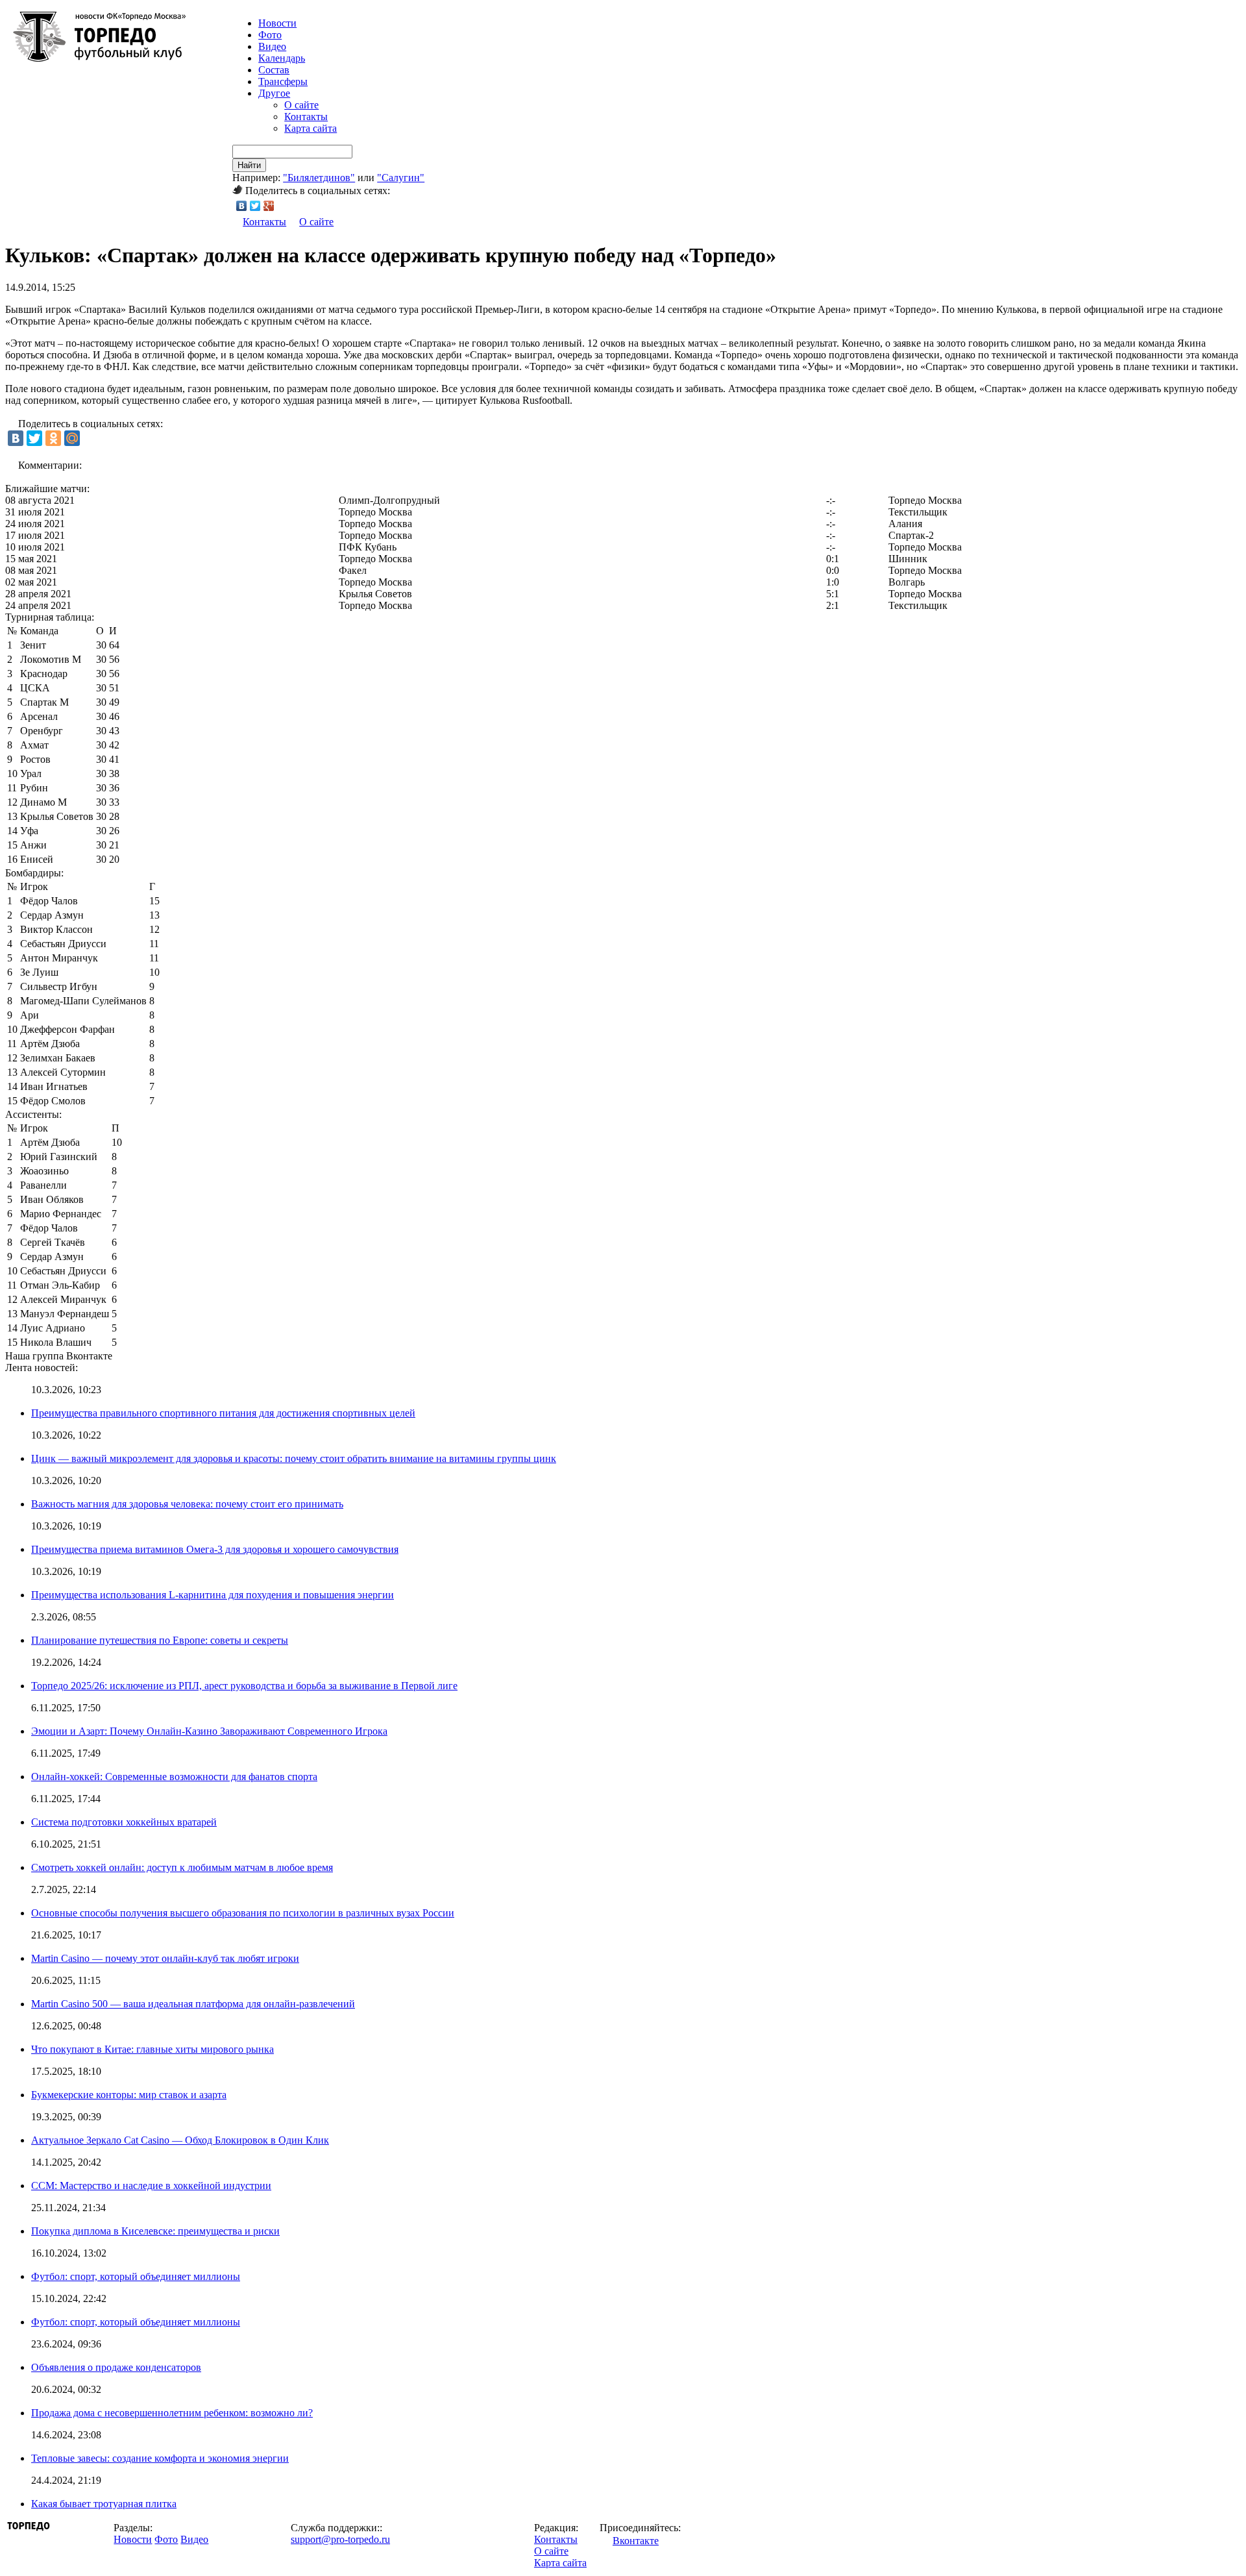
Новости (133, 2539)
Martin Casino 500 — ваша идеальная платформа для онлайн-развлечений (193, 2004)
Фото (270, 35)
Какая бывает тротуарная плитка (104, 2504)
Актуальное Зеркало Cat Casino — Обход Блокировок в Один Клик (180, 2140)
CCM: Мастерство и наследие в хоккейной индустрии (151, 2186)
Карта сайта (311, 128)
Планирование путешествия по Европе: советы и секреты (160, 1640)
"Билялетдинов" (319, 178)
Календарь (282, 58)
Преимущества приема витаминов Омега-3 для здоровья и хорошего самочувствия (215, 1549)
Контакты (306, 117)
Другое (274, 93)
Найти (249, 165)
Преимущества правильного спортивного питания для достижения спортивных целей (223, 1413)
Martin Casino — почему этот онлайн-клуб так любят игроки (165, 1958)
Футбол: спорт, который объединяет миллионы (136, 2276)
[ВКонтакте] (242, 206)
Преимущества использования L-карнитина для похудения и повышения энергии (213, 1595)
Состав (274, 70)
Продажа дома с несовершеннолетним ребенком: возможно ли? (172, 2413)
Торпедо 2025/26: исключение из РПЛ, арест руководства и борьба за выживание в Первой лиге (244, 1686)
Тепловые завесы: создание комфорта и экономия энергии (160, 2458)
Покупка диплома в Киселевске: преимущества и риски (155, 2231)
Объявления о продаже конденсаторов (116, 2367)
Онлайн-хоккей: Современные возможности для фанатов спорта (174, 1777)
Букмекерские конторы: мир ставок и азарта (129, 2095)
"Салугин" (401, 178)
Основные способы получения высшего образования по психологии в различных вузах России (243, 1913)
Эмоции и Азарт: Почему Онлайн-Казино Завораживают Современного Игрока (209, 1731)
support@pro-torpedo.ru (340, 2539)
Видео (272, 46)
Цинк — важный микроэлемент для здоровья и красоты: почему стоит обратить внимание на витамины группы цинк (294, 1458)
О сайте (301, 105)
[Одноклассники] (53, 438)
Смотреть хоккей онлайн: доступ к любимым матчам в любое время (182, 1867)
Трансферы (283, 81)
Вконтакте (636, 2541)
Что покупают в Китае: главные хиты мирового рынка (153, 2049)
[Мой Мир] (72, 438)
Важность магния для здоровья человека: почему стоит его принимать (187, 1504)
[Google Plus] (269, 206)
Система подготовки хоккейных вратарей (124, 1822)
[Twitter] (255, 206)
